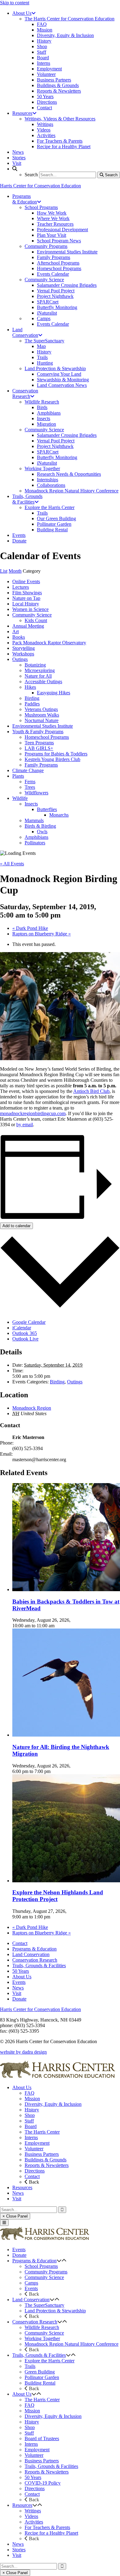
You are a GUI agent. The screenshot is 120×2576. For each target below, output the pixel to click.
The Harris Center (42, 2132)
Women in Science (30, 609)
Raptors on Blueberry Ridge (42, 934)
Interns (31, 2137)
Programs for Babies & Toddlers (56, 754)
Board (31, 2126)
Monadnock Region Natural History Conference (72, 2344)
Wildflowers (36, 793)
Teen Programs (39, 743)
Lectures (21, 587)
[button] (59, 2261)
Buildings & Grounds (46, 2160)
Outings (20, 659)
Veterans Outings (41, 709)
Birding (32, 698)
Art (16, 631)
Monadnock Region (32, 1408)
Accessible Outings (43, 682)
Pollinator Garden (42, 2377)
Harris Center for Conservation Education (40, 186)
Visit (17, 1993)
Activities (34, 2522)
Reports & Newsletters (47, 2165)
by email (25, 1125)
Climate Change (28, 770)
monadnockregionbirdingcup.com (33, 1113)
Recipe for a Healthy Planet (51, 2533)
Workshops (23, 654)
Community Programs (46, 2272)
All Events (12, 864)
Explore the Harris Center (50, 2361)
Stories (19, 2550)
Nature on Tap (26, 598)
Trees (30, 787)
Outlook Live (25, 1339)
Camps (31, 2283)
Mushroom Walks (42, 715)
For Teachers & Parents (47, 2527)
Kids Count (36, 620)
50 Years (21, 1971)
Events (19, 1982)
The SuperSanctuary (44, 2305)
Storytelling (24, 648)
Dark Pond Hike (30, 928)
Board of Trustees (42, 2438)
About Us (22, 1977)
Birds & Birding (40, 826)
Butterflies (47, 809)
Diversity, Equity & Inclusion (53, 2104)
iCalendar (22, 1328)
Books (19, 637)
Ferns (30, 782)
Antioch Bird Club (91, 1091)
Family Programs (41, 765)
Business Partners (42, 2154)
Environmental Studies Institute (43, 726)
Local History (26, 604)
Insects (31, 804)
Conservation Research (35, 1960)
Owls (42, 832)
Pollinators (35, 843)
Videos (31, 2516)
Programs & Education (34, 1949)
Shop (30, 2115)
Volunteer (34, 2149)
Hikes (30, 687)
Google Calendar (29, 1322)
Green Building (40, 2372)
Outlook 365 (25, 1333)
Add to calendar (16, 1226)
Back (33, 2182)
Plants (18, 776)
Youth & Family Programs (38, 732)
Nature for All (38, 676)
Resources (22, 2187)
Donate (19, 1999)
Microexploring (40, 670)
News (18, 1988)
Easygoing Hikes (54, 693)
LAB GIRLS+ (39, 748)
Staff (29, 2121)
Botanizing (35, 665)
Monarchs (59, 815)
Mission (32, 2099)
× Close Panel (15, 2216)
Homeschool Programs (47, 737)
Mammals (34, 820)
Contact (20, 1943)
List (4, 571)
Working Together (42, 2338)
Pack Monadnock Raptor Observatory (49, 643)
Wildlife (20, 798)
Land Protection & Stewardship (55, 2311)
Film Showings (27, 593)
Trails (30, 2366)
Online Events (26, 581)
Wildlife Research (42, 2327)
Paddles (32, 704)
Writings (33, 2511)
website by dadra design (23, 2052)
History (32, 2110)
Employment (37, 2143)
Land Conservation (31, 1954)
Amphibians (36, 837)
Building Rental (40, 2383)
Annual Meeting (28, 626)
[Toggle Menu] (4, 2223)
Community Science (32, 615)
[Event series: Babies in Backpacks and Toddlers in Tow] (58, 1626)
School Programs (41, 2266)
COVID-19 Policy (43, 2483)
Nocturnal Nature (42, 720)
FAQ (30, 2093)
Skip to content (15, 3)
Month (15, 571)
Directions (35, 2171)
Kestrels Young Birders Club (52, 759)
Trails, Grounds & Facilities (39, 1965)
